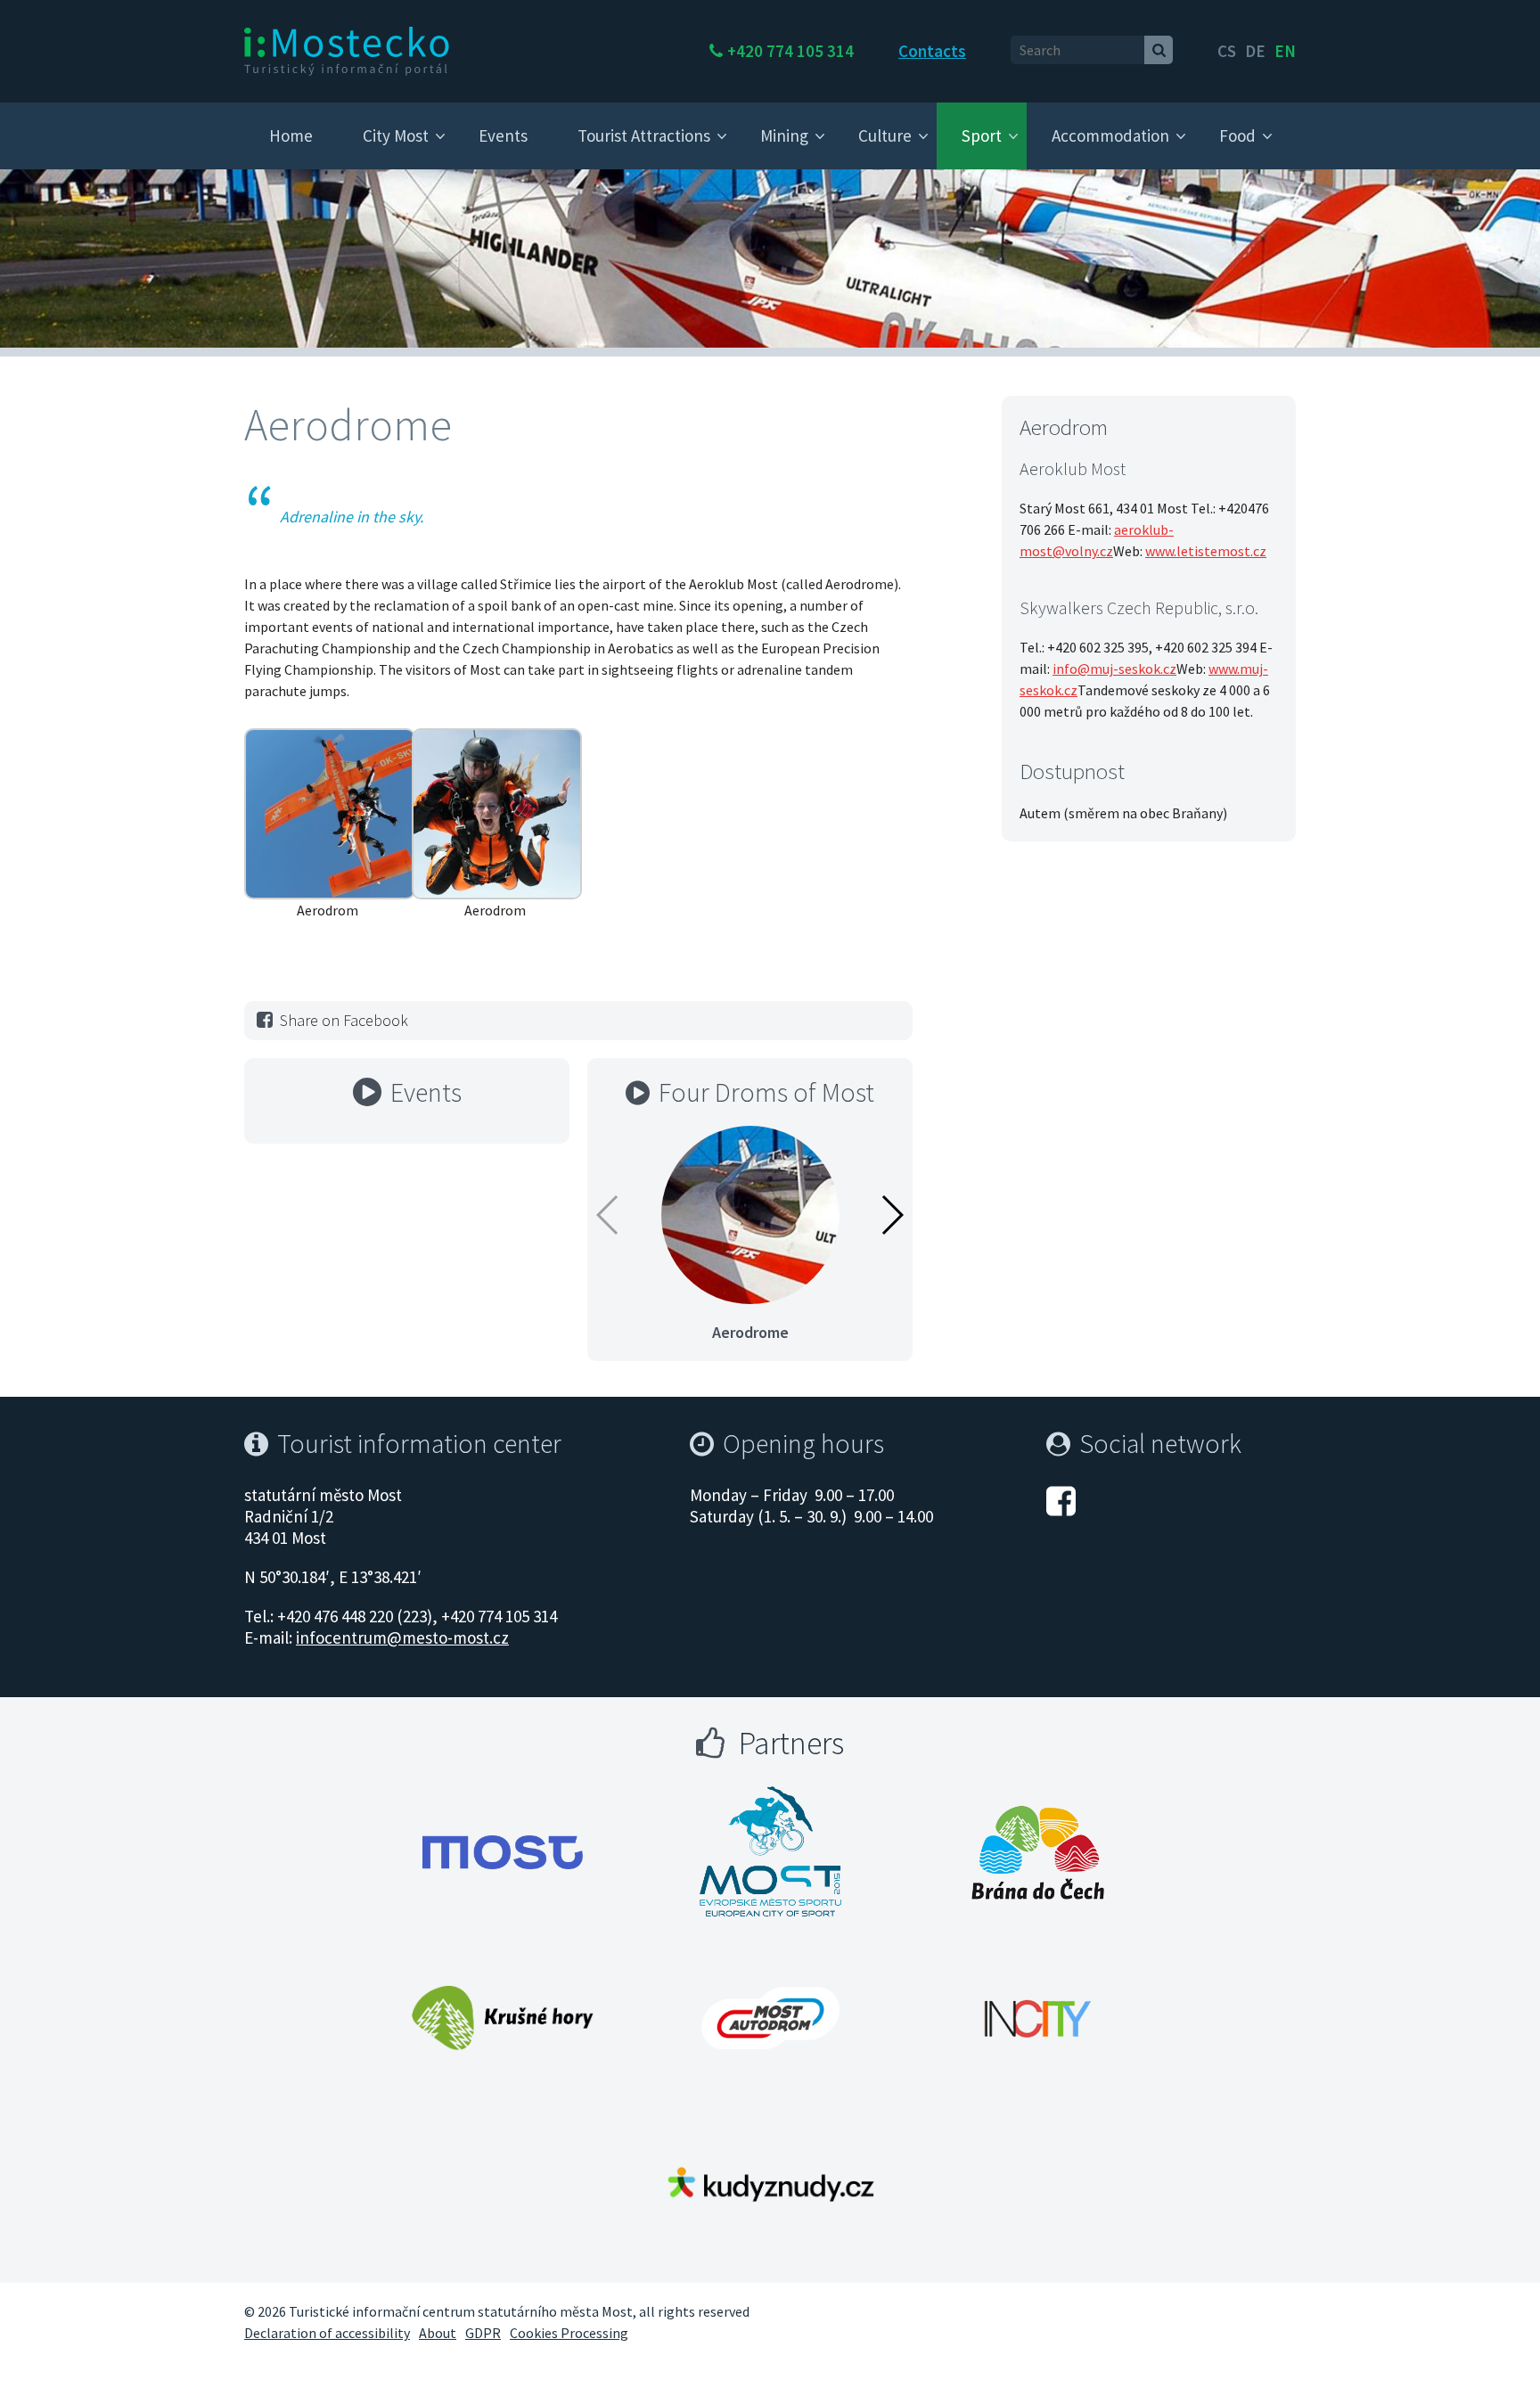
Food (1237, 135)
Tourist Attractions (644, 135)
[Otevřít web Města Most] (503, 1852)
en (1285, 51)
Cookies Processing (569, 2333)
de (1255, 51)
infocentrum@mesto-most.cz (402, 1637)
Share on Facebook (344, 1020)
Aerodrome (750, 1332)
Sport (982, 135)
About (438, 2333)
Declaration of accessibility (327, 2333)
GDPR (483, 2333)
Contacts (932, 51)
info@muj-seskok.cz (1114, 669)
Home (291, 135)
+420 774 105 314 (790, 51)
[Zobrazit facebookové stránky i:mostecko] (1061, 1499)
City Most (396, 135)
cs (1227, 51)
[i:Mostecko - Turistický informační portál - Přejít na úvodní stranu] (347, 50)
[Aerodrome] (750, 1213)
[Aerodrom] (330, 812)
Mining (784, 135)
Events (503, 135)
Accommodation (1110, 135)
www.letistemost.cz (1206, 551)
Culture (885, 135)
